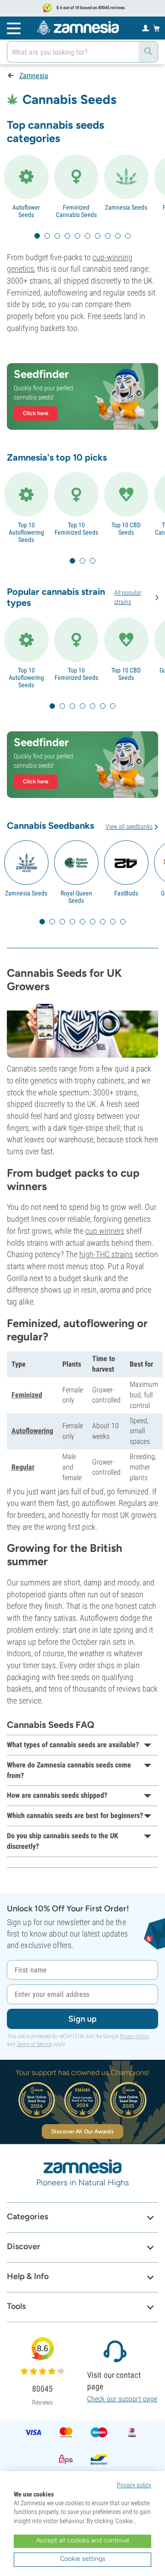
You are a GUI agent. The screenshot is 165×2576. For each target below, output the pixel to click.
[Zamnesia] (78, 28)
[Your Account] (146, 28)
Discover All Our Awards (82, 2131)
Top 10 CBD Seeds (126, 529)
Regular (23, 1467)
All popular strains (128, 597)
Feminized (27, 1395)
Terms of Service (34, 2044)
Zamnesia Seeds (126, 207)
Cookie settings (83, 2559)
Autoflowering (32, 1431)
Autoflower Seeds (26, 211)
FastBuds (126, 893)
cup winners (105, 1231)
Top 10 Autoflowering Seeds (26, 532)
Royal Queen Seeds (76, 897)
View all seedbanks (129, 826)
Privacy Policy (135, 2036)
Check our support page (122, 2399)
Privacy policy (134, 2485)
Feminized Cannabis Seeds (76, 211)
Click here (36, 413)
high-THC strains (106, 1254)
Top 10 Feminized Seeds (76, 529)
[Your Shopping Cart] (157, 28)
